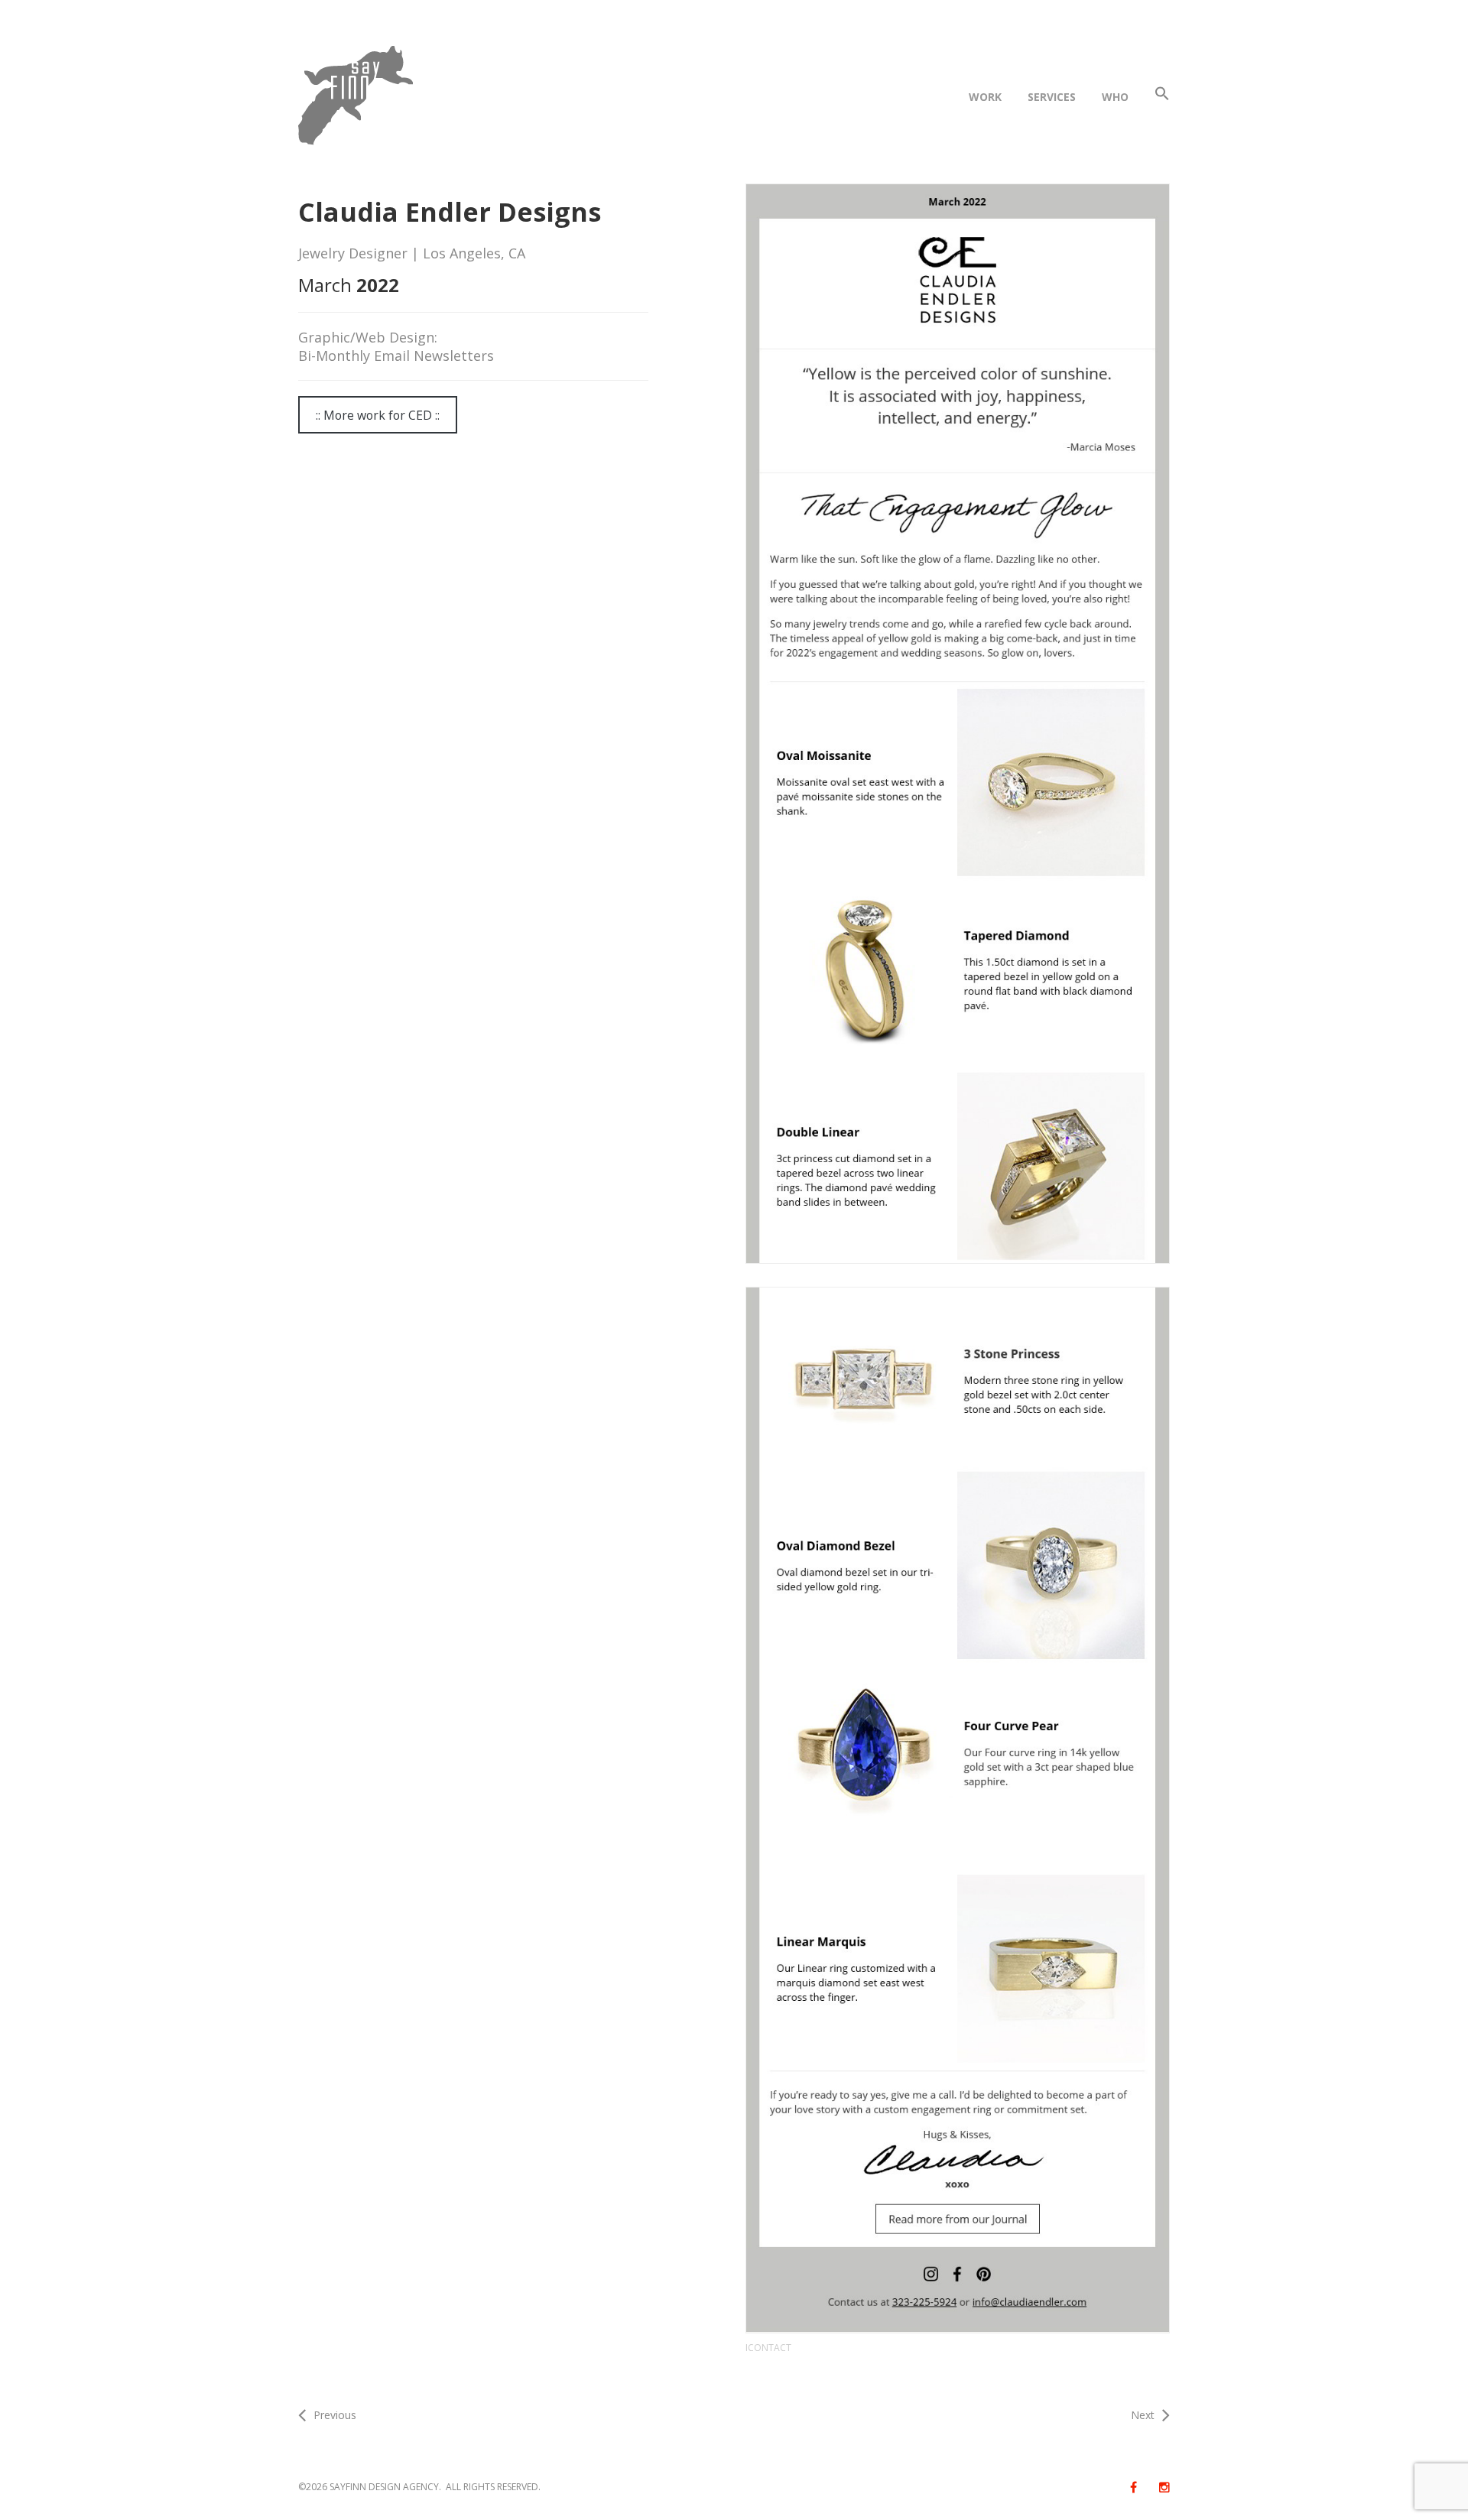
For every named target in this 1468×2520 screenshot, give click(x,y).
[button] (1162, 97)
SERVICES (1052, 97)
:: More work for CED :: (378, 415)
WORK (985, 97)
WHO (1115, 97)
